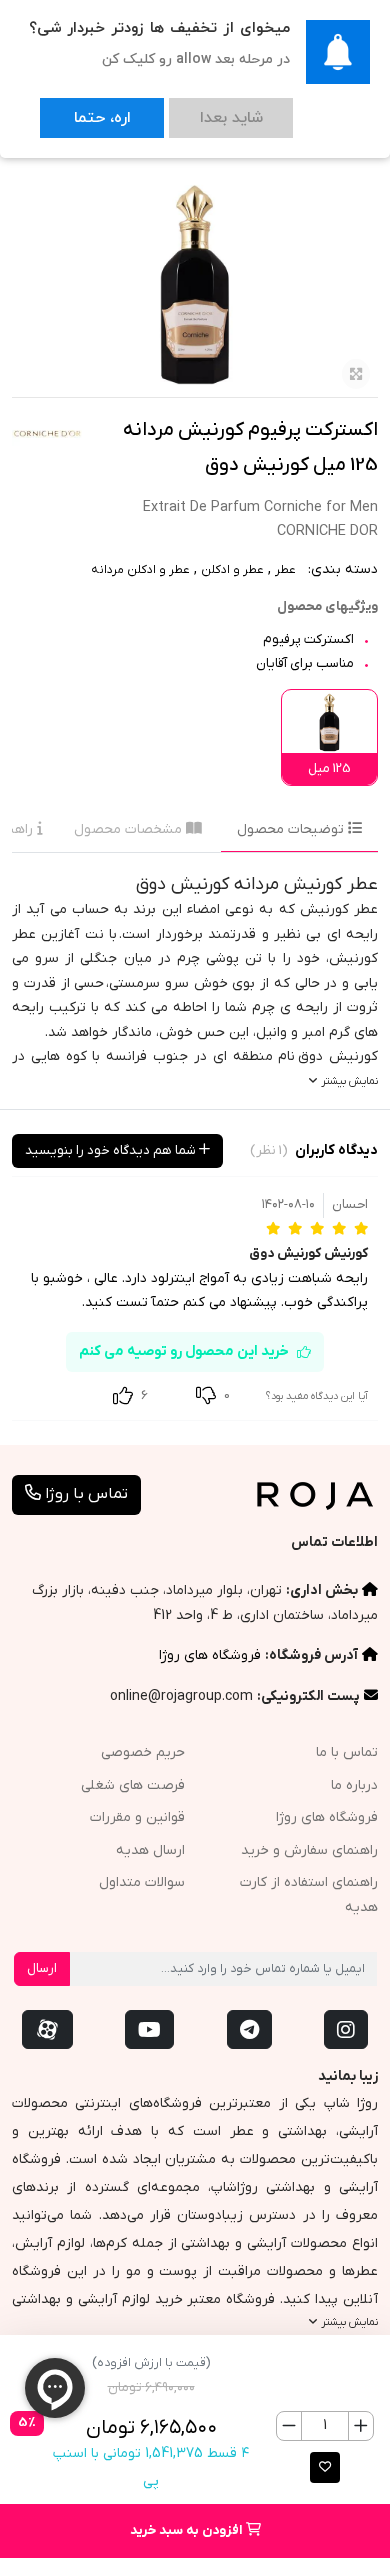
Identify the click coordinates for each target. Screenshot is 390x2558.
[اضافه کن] (360, 2426)
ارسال (42, 1968)
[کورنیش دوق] (47, 433)
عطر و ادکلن (232, 570)
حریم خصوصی (143, 1752)
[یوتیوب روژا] (149, 2029)
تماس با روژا (84, 1494)
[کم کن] (289, 2426)
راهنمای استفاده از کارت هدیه (309, 1895)
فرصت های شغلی (133, 1785)
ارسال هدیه (150, 1850)
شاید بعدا (171, 108)
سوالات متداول (142, 1882)
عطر (285, 570)
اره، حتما (82, 108)
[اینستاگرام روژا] (346, 2029)
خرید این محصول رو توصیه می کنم (184, 1351)
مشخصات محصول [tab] (130, 829)
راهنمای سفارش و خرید (309, 1850)
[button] (325, 2467)
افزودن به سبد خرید (188, 2530)
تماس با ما (347, 1752)
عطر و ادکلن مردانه (140, 570)
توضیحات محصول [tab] (292, 829)
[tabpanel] (195, 981)
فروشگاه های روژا (210, 1655)
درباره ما (354, 1785)
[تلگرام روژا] (249, 2029)
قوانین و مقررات (137, 1817)
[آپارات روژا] (47, 2029)
